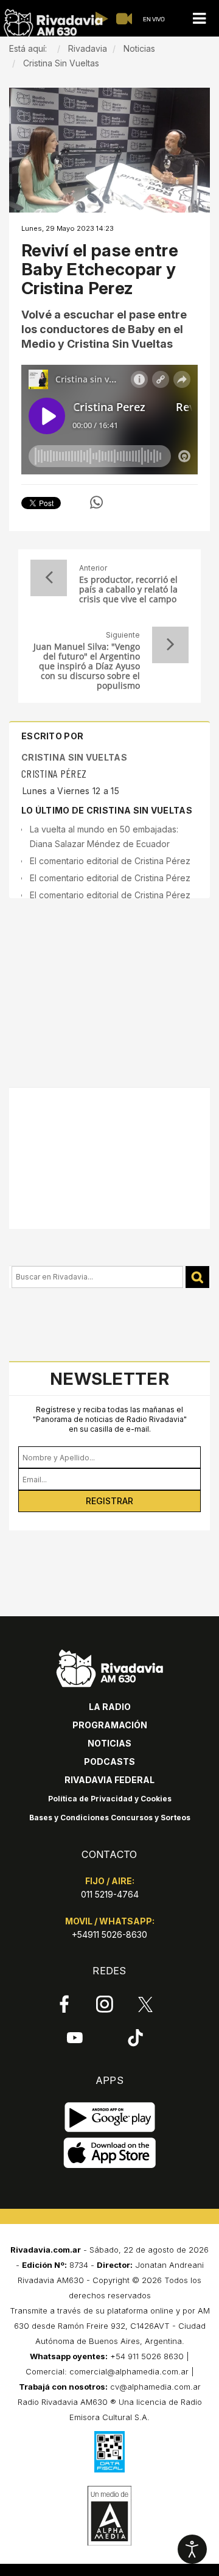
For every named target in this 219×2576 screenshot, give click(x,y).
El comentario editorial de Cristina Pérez (110, 861)
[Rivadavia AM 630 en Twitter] (145, 2004)
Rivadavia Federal (109, 1780)
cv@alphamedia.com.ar (155, 2387)
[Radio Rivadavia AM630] (53, 23)
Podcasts (109, 1761)
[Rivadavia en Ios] (110, 2153)
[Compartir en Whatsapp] (96, 502)
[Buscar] (197, 1277)
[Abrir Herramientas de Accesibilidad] (192, 2549)
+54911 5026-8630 (109, 1934)
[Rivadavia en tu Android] (110, 2117)
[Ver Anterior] (49, 578)
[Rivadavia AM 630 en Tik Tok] (135, 2037)
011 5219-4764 (110, 1894)
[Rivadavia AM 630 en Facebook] (64, 2004)
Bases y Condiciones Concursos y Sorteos (110, 1818)
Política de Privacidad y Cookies (110, 1799)
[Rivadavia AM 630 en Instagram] (105, 2004)
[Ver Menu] (199, 19)
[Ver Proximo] (170, 645)
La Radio (110, 1707)
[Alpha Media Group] (109, 2516)
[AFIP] (109, 2452)
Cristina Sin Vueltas (74, 757)
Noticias (109, 1743)
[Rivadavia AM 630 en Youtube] (75, 2037)
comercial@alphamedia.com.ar (129, 2371)
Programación (110, 1725)
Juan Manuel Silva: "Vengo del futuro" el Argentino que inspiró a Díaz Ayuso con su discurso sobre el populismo (87, 666)
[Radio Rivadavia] (110, 1667)
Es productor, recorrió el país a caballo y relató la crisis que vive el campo (128, 589)
